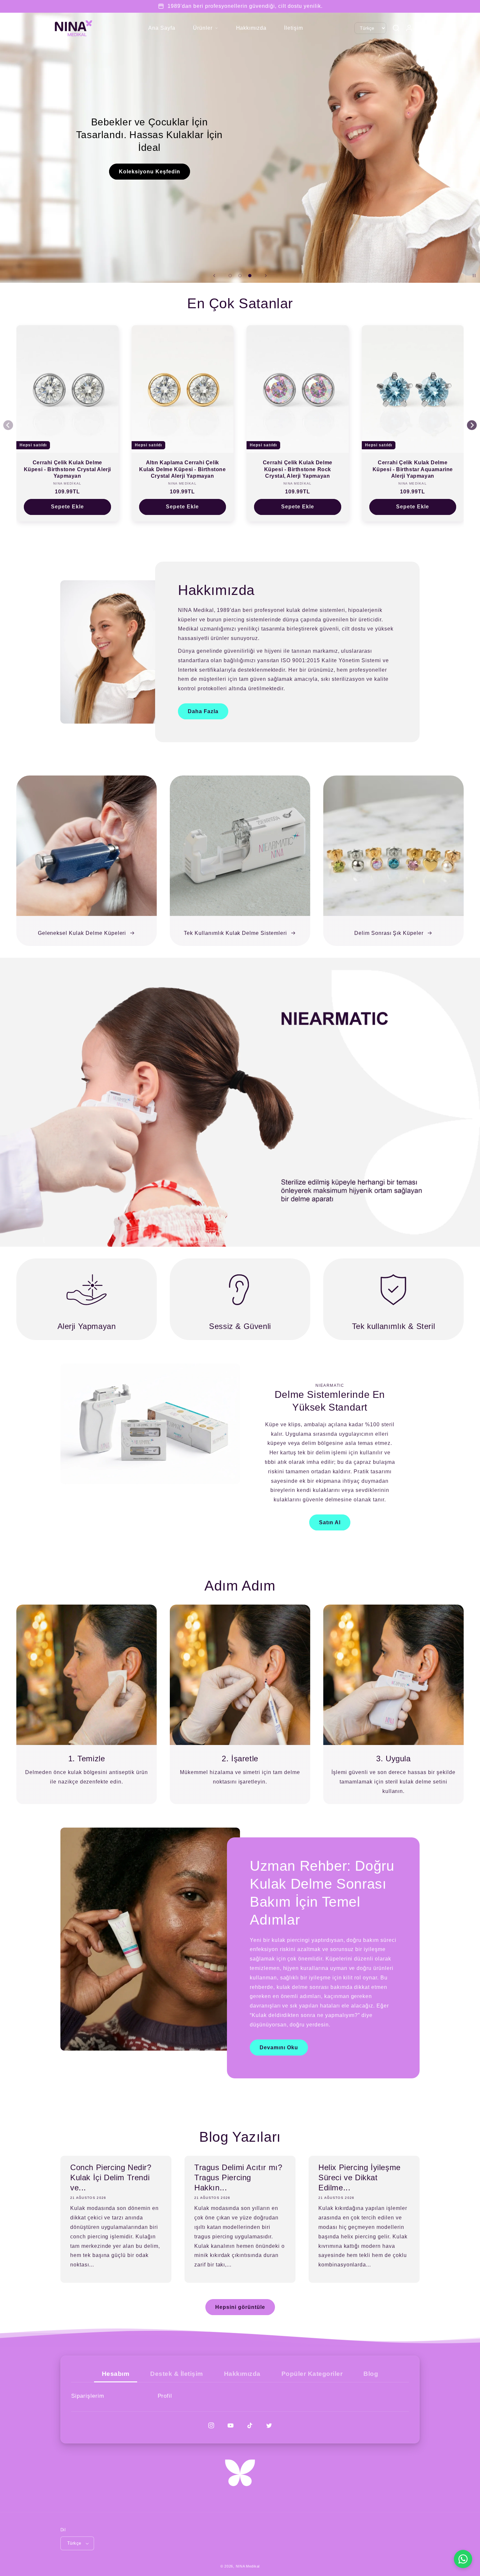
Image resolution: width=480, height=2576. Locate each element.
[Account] (409, 28)
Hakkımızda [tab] (242, 2374)
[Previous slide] (8, 425)
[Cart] (422, 28)
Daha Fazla (203, 711)
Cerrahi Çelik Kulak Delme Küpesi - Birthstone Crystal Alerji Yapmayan (67, 469)
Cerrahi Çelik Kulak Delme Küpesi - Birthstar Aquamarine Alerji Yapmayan (413, 469)
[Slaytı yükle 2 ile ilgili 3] (240, 276)
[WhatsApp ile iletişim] (463, 2559)
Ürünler (203, 28)
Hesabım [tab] (116, 2374)
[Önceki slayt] (214, 276)
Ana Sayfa (162, 28)
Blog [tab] (371, 2374)
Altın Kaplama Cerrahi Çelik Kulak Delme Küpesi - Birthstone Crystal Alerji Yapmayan (183, 469)
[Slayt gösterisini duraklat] (473, 276)
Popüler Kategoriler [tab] (312, 2374)
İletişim (294, 28)
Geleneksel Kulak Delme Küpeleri (82, 933)
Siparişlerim (88, 2396)
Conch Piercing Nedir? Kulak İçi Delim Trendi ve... (111, 2177)
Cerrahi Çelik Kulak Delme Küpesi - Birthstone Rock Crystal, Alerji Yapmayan (298, 469)
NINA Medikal (248, 2566)
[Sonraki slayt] (266, 276)
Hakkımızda (251, 28)
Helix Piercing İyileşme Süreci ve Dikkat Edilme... (360, 2177)
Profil (165, 2396)
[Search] (396, 28)
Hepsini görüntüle (240, 2307)
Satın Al (330, 1522)
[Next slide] (472, 425)
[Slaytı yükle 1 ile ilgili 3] (230, 276)
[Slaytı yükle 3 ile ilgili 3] (250, 276)
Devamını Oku (279, 2048)
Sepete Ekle (67, 507)
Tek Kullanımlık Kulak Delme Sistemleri (235, 933)
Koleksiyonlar (240, 98)
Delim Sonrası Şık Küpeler (389, 933)
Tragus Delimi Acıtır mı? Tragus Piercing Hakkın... (238, 2177)
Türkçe (74, 2543)
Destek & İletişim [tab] (177, 2374)
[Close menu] (142, 28)
